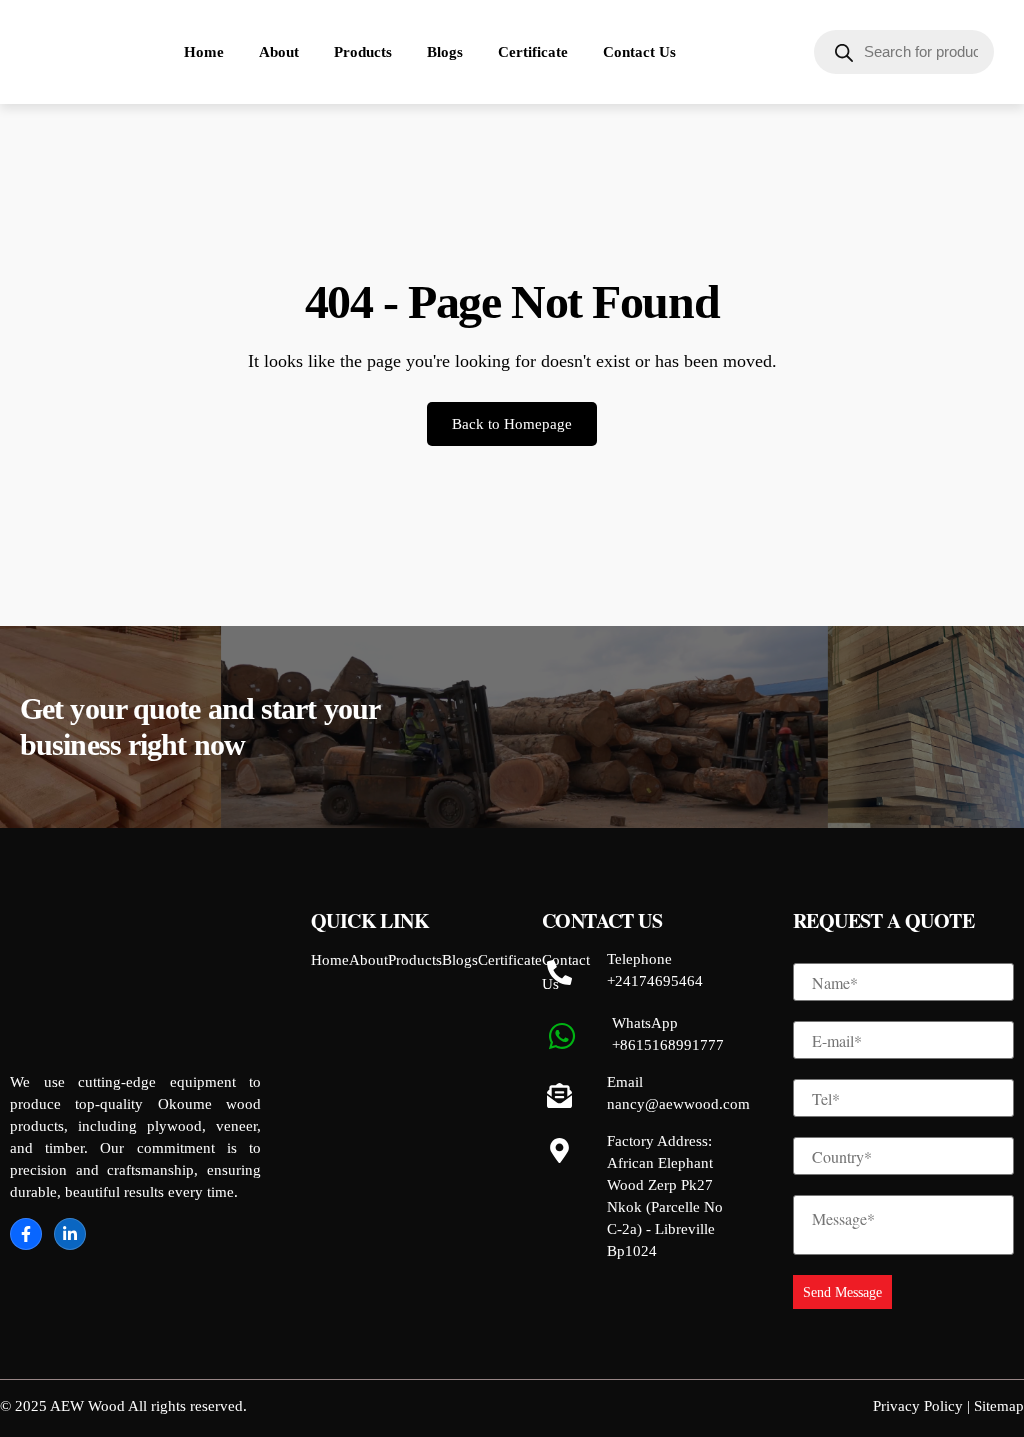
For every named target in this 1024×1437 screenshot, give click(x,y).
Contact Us (639, 52)
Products (363, 52)
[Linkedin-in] (70, 1234)
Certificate (533, 52)
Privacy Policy (918, 1406)
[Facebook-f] (26, 1234)
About (279, 52)
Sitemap (999, 1406)
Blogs (445, 52)
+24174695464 (655, 981)
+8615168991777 (668, 1045)
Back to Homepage (512, 424)
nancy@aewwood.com (678, 1104)
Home (204, 52)
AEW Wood (87, 1406)
